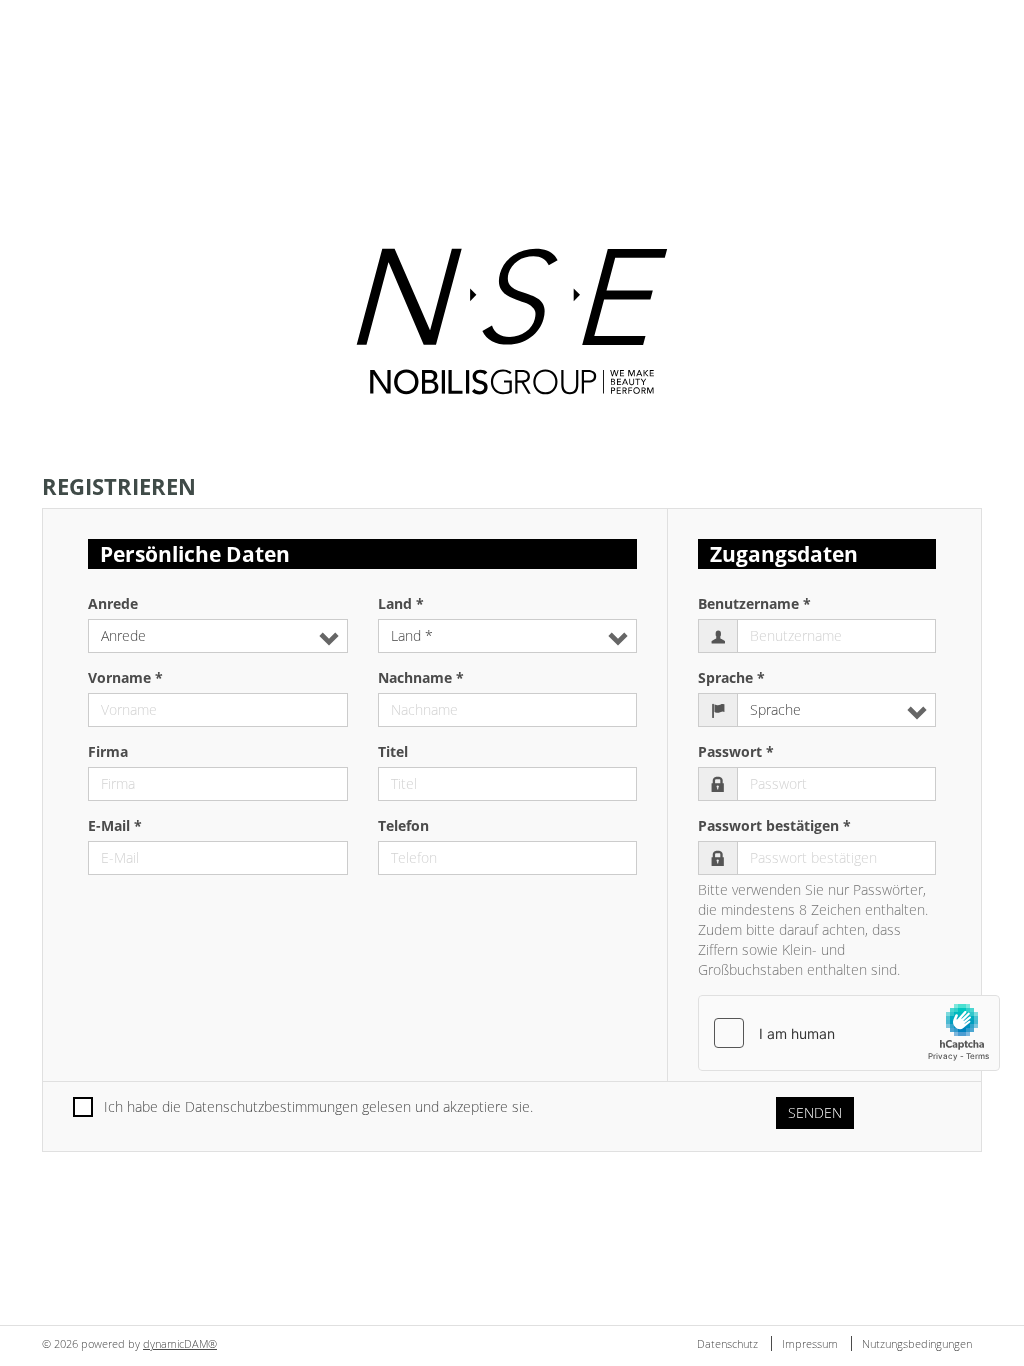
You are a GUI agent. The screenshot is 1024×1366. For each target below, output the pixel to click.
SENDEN (815, 1112)
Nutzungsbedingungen (917, 1343)
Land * (401, 603)
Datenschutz (729, 1343)
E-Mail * (115, 825)
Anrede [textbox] (123, 635)
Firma (108, 751)
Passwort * (736, 751)
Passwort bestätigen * (774, 825)
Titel (393, 751)
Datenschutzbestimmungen (271, 1106)
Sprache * (731, 677)
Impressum (811, 1343)
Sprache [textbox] (775, 709)
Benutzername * (754, 603)
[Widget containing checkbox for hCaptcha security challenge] (849, 1033)
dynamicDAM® (180, 1343)
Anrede (113, 603)
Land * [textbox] (412, 635)
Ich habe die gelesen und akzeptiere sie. (318, 1106)
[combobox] (218, 636)
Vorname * (125, 677)
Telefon (403, 825)
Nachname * (421, 677)
